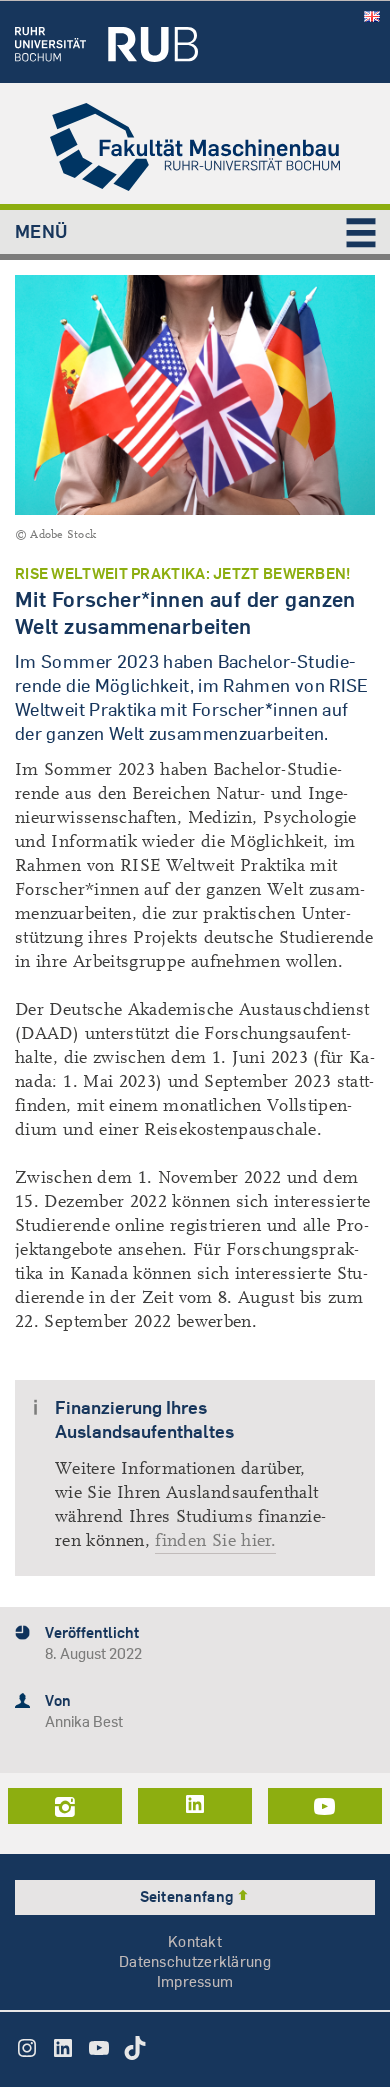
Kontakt (195, 1941)
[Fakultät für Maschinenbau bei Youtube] (325, 1806)
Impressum (195, 1981)
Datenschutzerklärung (195, 1961)
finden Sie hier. (215, 1540)
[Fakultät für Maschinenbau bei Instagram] (65, 1806)
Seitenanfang (188, 1896)
